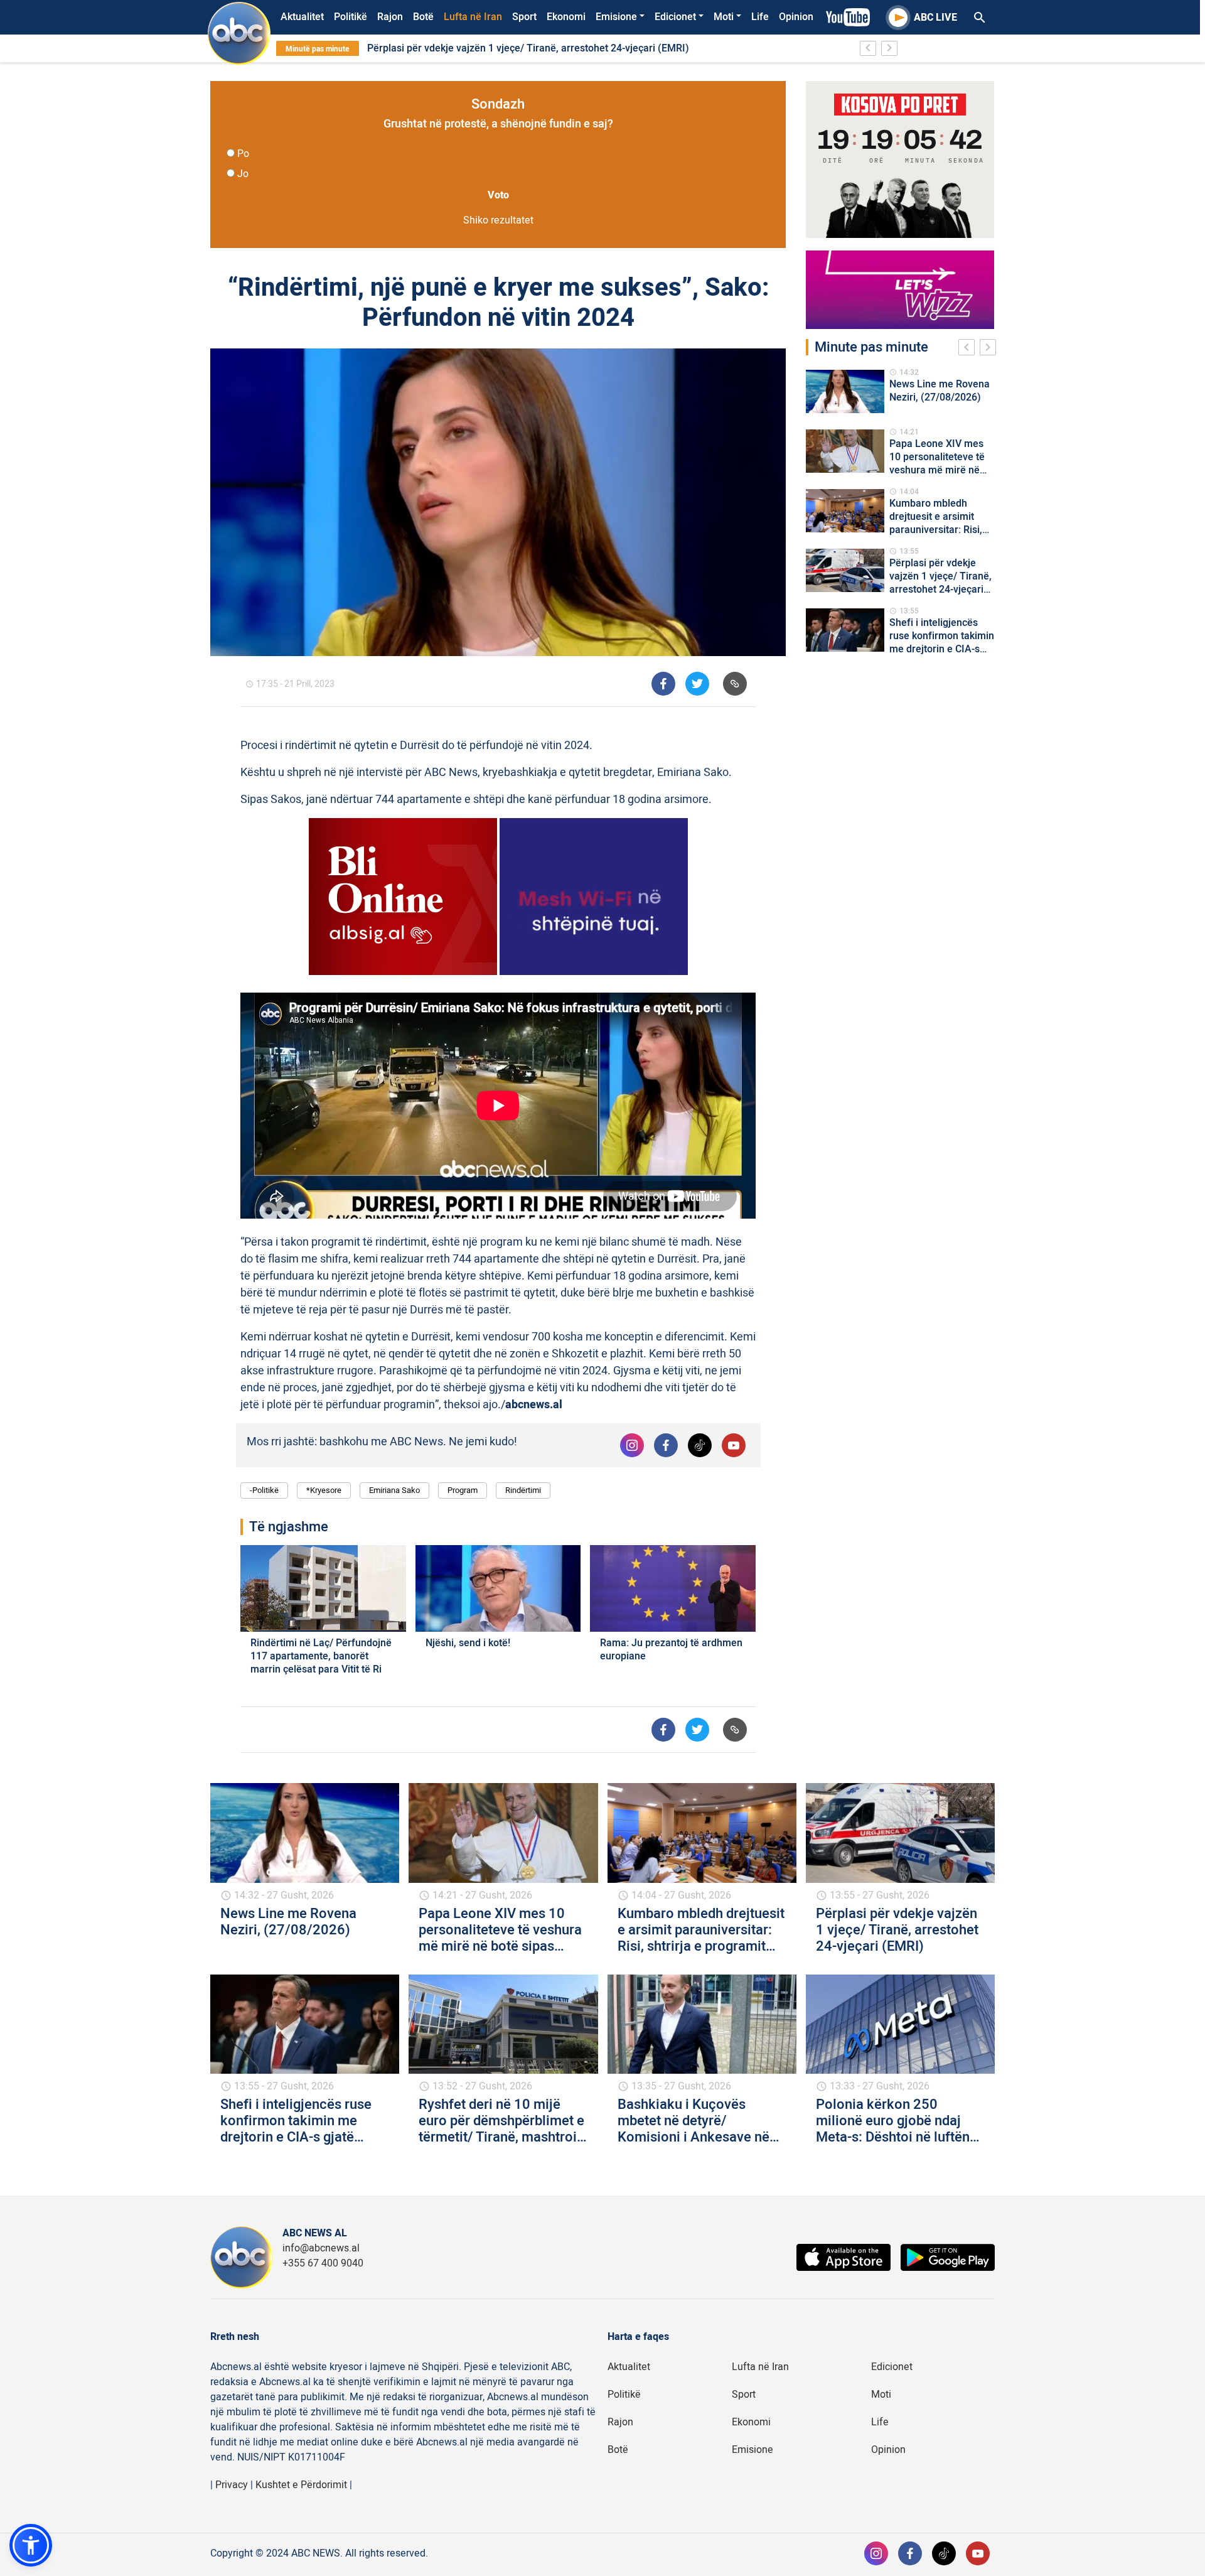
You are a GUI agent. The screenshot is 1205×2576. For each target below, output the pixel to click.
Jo (243, 174)
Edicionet (675, 17)
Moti (724, 17)
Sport (524, 17)
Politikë (351, 17)
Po (243, 154)
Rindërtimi (523, 1490)
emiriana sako (394, 1490)
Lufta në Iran (473, 17)
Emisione (616, 17)
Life (760, 17)
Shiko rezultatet (498, 220)
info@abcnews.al (321, 2248)
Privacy (232, 2485)
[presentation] (969, 349)
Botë (423, 17)
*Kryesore (324, 1490)
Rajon (390, 17)
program (463, 1490)
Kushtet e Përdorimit (301, 2485)
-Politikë (264, 1490)
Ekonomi (566, 17)
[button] (31, 2545)
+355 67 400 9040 (323, 2263)
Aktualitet (302, 17)
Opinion (796, 17)
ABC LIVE (935, 18)
